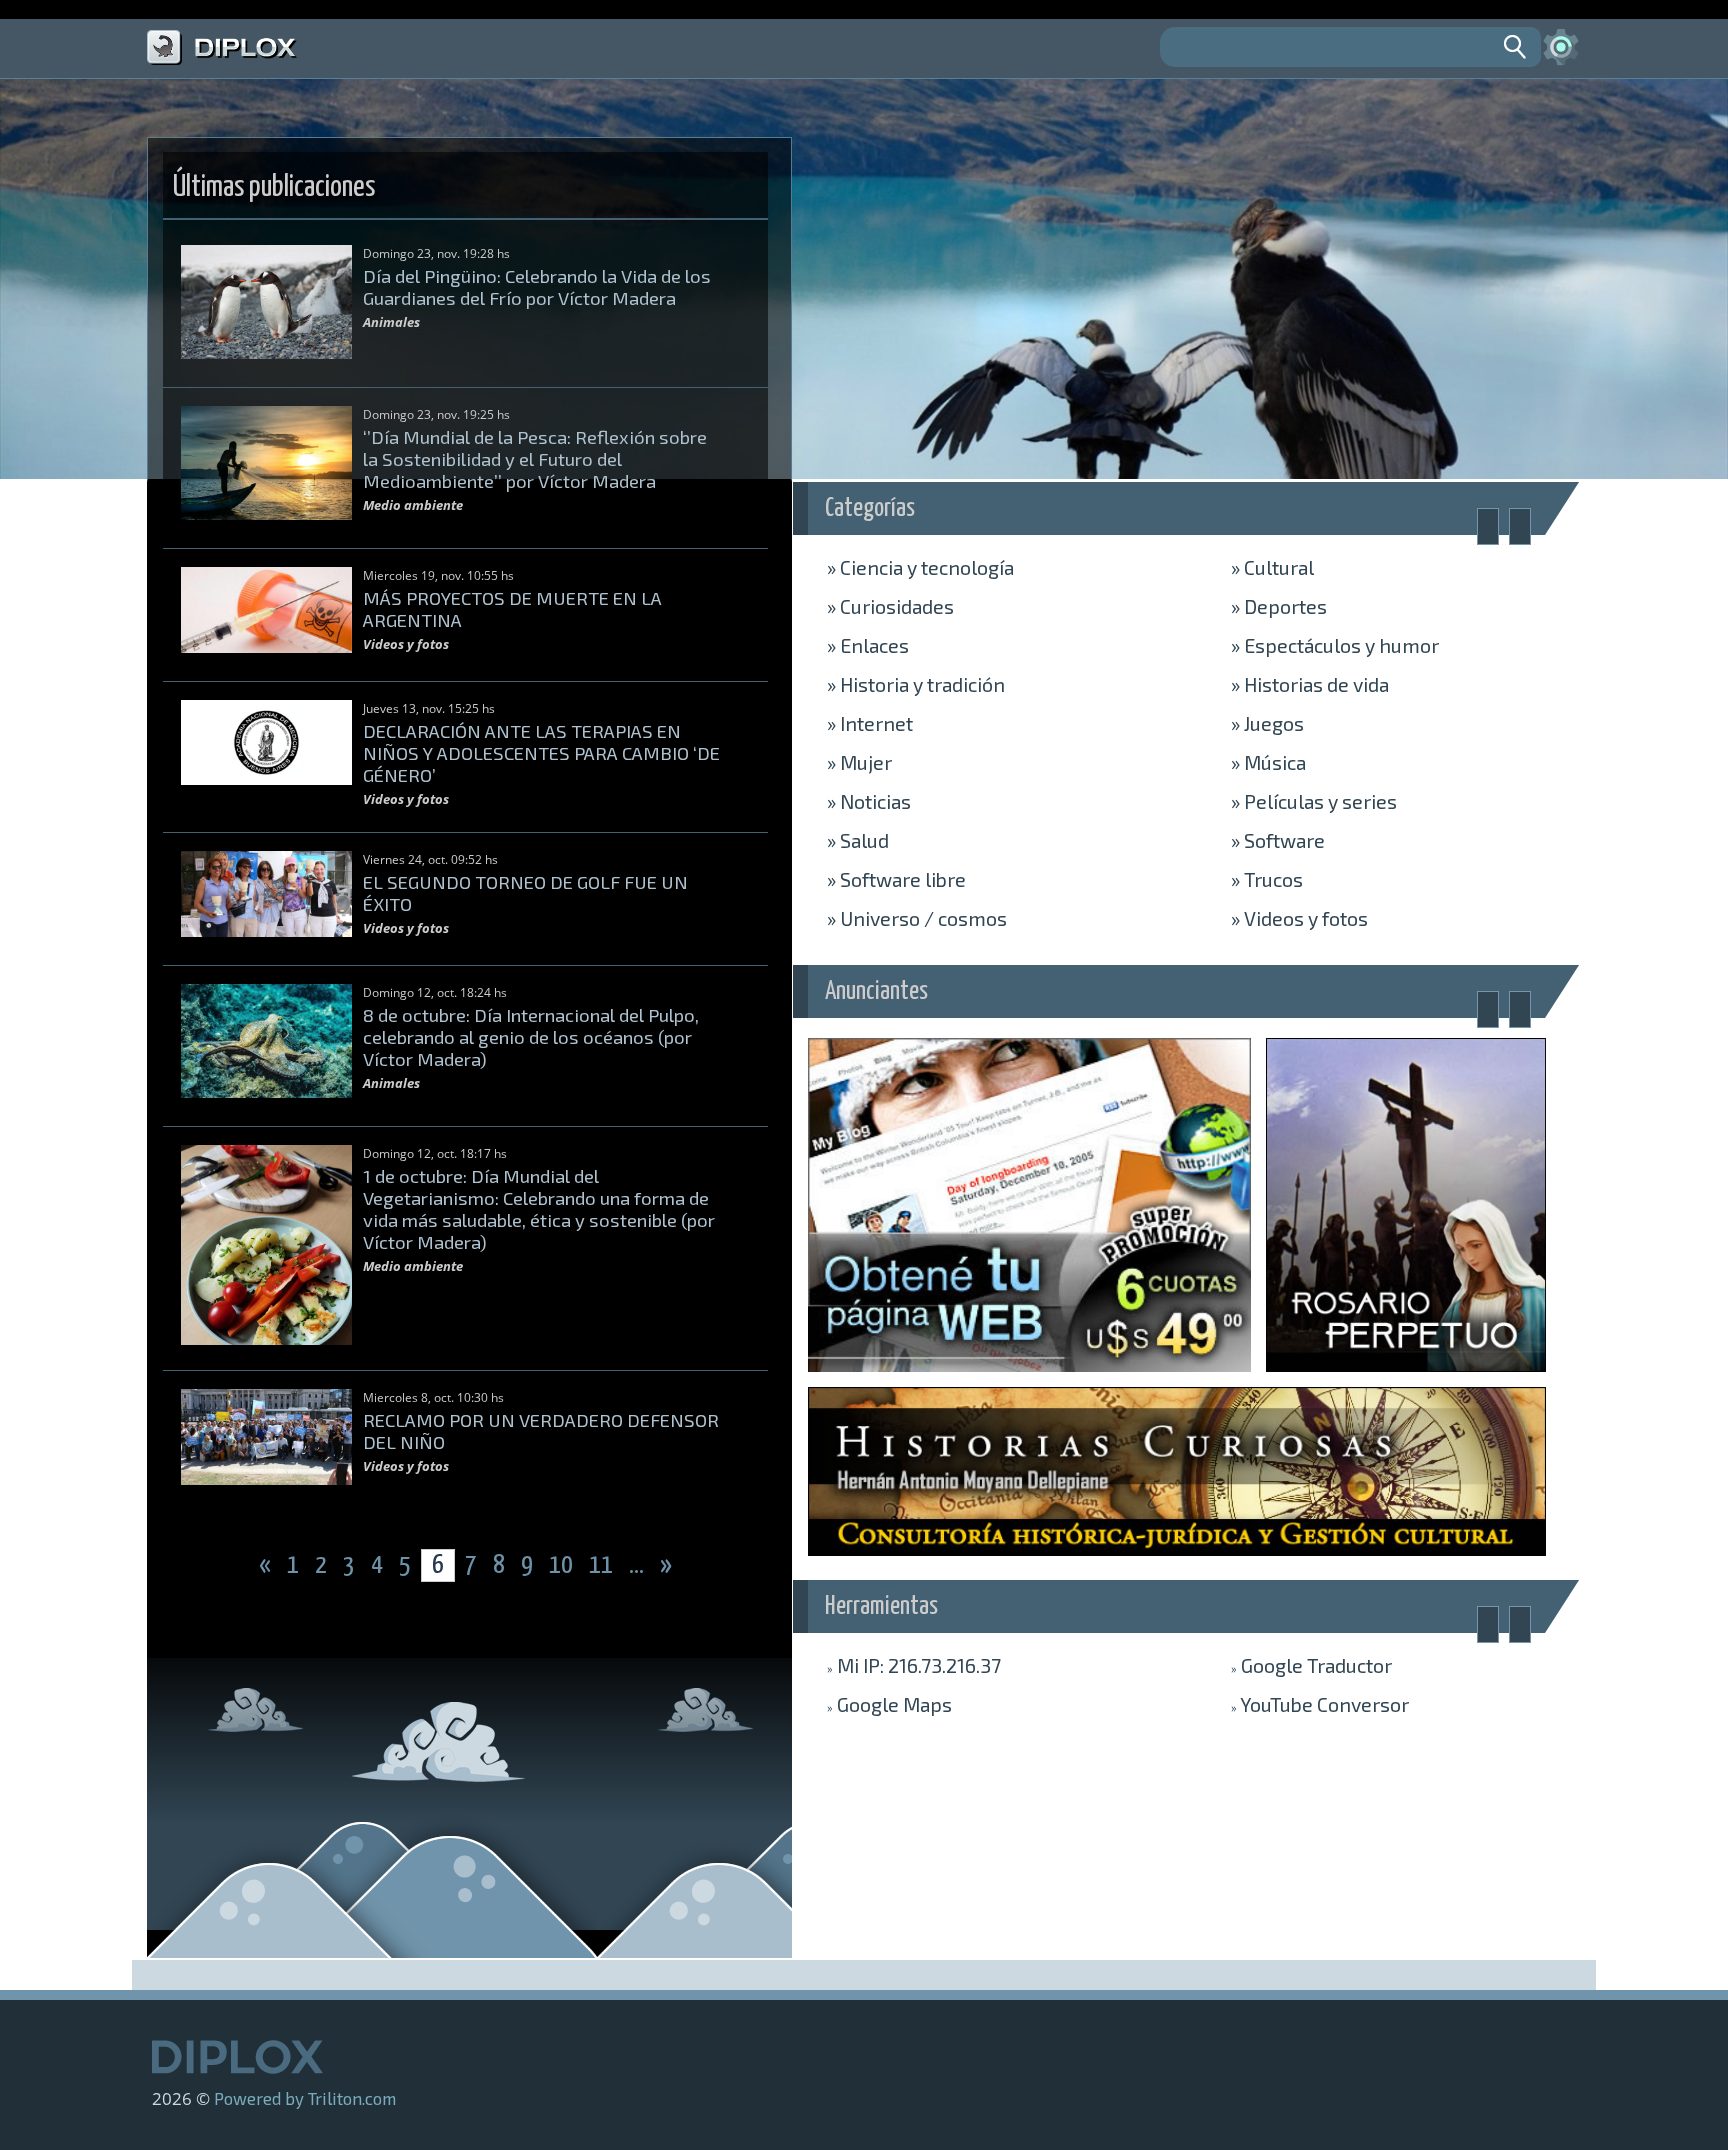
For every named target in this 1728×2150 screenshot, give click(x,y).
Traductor (1311, 1665)
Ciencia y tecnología (920, 567)
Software (1278, 840)
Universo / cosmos (917, 918)
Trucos (1267, 879)
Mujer (859, 762)
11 (603, 1565)
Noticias (869, 801)
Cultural (1272, 567)
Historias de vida (1310, 684)
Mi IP (914, 1665)
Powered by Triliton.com (305, 2098)
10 (563, 1565)
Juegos (1267, 723)
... (638, 1565)
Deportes (1279, 606)
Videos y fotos (1299, 918)
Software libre (896, 879)
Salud (858, 840)
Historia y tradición (916, 684)
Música (1268, 762)
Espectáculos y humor (1335, 645)
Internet (870, 723)
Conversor (1320, 1704)
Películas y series (1314, 801)
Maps (889, 1704)
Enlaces (868, 645)
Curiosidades (890, 606)
